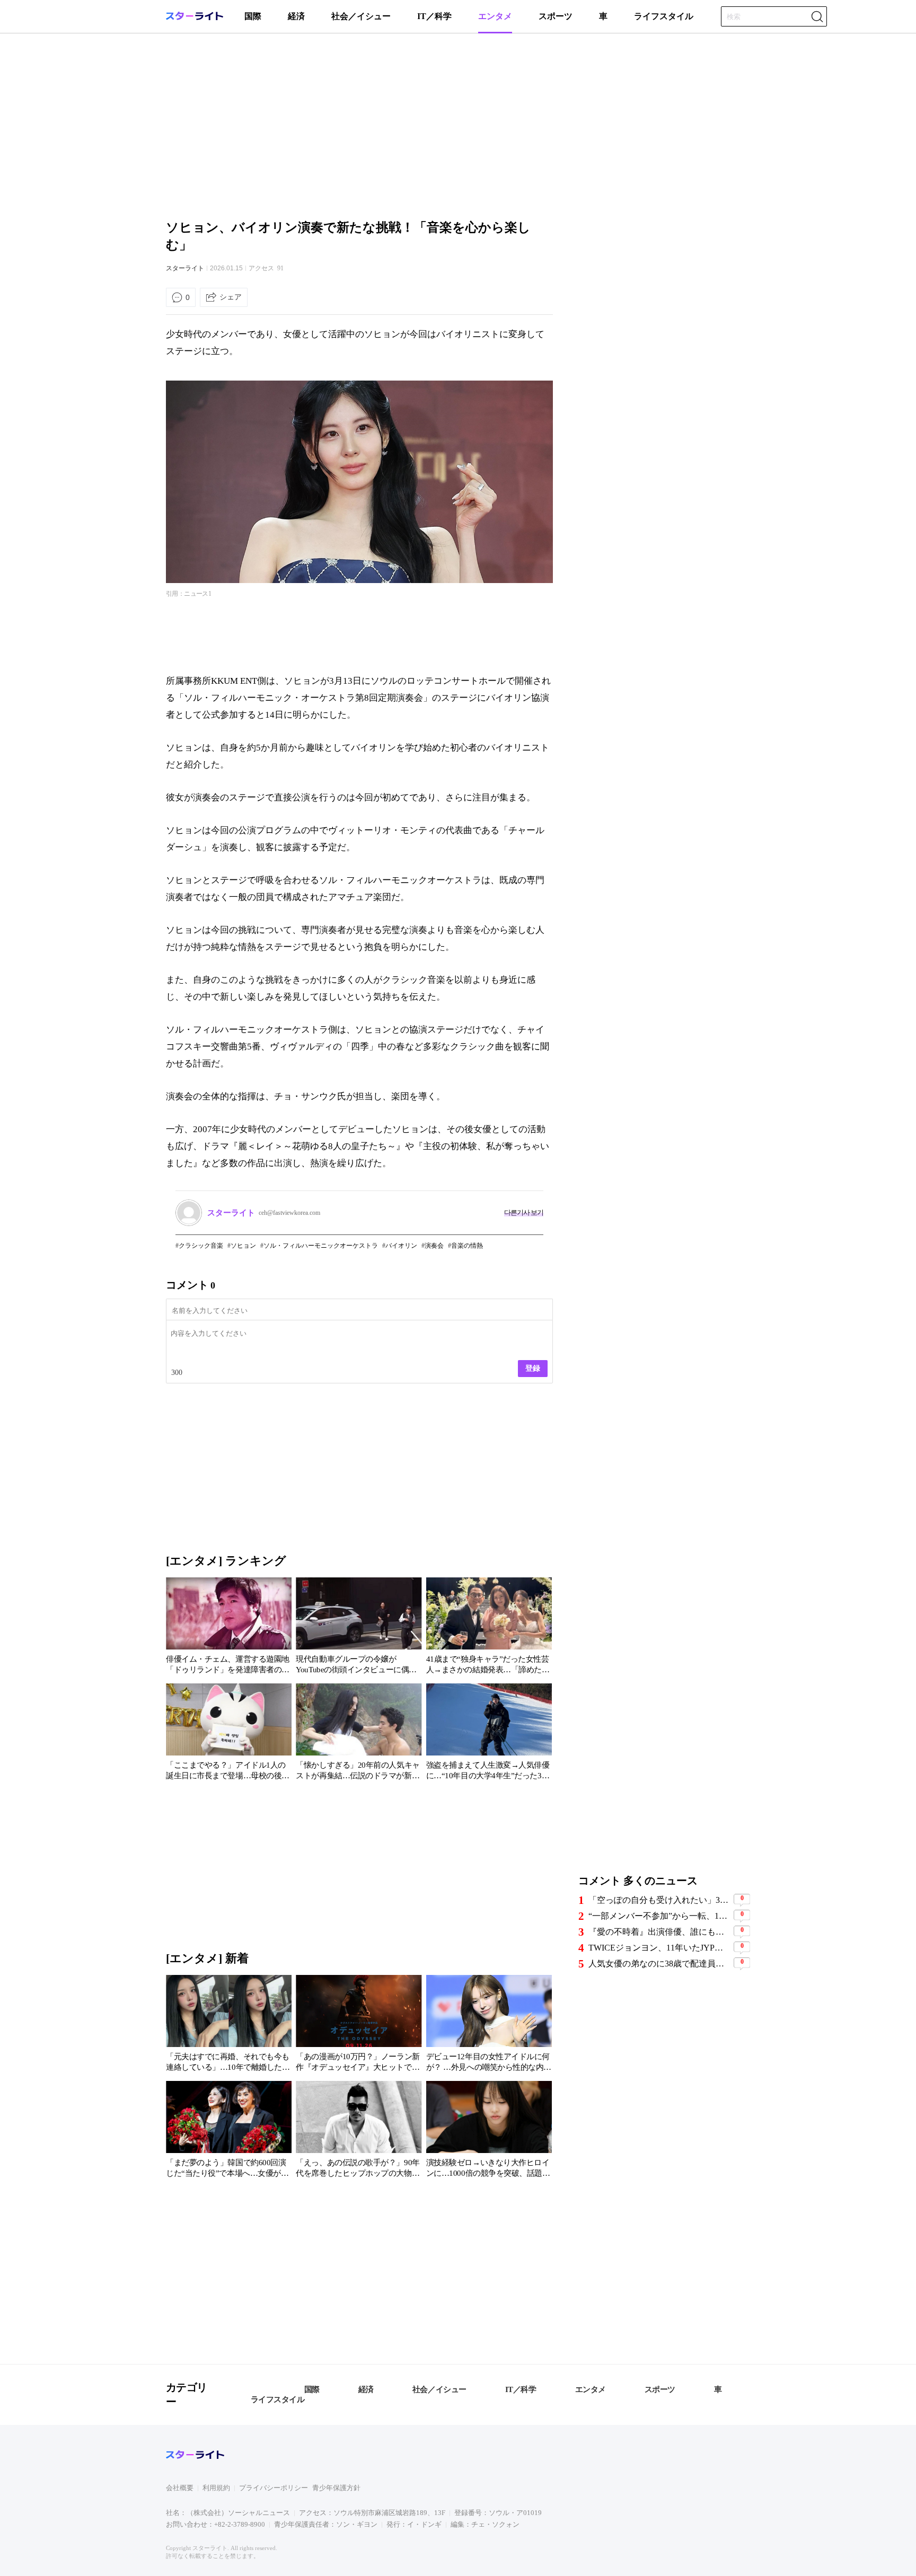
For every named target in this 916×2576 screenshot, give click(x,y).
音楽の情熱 (467, 1246)
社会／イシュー (361, 16)
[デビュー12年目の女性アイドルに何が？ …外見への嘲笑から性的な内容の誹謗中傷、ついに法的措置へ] (489, 2025)
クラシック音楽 (201, 1246)
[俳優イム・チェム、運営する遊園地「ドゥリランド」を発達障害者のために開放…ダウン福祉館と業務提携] (229, 1628)
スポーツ (556, 16)
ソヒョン (243, 1246)
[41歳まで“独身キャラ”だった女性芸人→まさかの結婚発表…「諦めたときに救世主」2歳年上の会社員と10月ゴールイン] (489, 1628)
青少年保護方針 (336, 2488)
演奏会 (434, 1246)
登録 (533, 1368)
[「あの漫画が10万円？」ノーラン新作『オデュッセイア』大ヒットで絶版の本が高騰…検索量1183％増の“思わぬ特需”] (359, 2025)
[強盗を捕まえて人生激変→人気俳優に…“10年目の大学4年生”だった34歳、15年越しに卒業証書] (489, 1734)
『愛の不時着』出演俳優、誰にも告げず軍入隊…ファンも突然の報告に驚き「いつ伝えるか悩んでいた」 (660, 1932)
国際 (253, 16)
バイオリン (401, 1246)
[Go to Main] (195, 18)
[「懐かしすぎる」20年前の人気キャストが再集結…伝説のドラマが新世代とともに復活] (359, 1734)
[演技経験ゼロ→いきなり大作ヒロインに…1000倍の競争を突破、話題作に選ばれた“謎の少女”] (489, 2131)
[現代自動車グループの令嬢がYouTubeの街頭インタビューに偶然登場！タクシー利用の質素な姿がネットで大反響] (359, 1628)
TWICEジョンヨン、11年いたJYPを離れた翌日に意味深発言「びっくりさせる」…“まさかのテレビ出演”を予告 (660, 1948)
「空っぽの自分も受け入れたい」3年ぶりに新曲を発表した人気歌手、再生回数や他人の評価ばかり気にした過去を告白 (660, 1900)
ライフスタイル (664, 16)
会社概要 (180, 2488)
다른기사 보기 (524, 1212)
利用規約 (216, 2488)
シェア (231, 297)
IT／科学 (434, 16)
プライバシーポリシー (274, 2488)
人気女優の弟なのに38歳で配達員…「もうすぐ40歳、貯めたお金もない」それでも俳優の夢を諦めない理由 (660, 1964)
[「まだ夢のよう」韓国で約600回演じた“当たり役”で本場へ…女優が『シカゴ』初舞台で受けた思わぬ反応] (229, 2131)
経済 (296, 16)
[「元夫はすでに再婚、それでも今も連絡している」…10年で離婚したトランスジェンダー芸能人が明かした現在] (229, 2025)
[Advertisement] (458, 125)
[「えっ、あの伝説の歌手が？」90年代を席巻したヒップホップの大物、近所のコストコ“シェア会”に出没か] (359, 2131)
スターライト (185, 268)
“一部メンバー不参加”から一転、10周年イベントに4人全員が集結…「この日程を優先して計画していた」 (660, 1916)
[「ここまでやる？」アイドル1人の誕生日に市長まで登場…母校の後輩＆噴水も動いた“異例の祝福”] (229, 1734)
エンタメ (495, 16)
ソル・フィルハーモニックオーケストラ (321, 1246)
